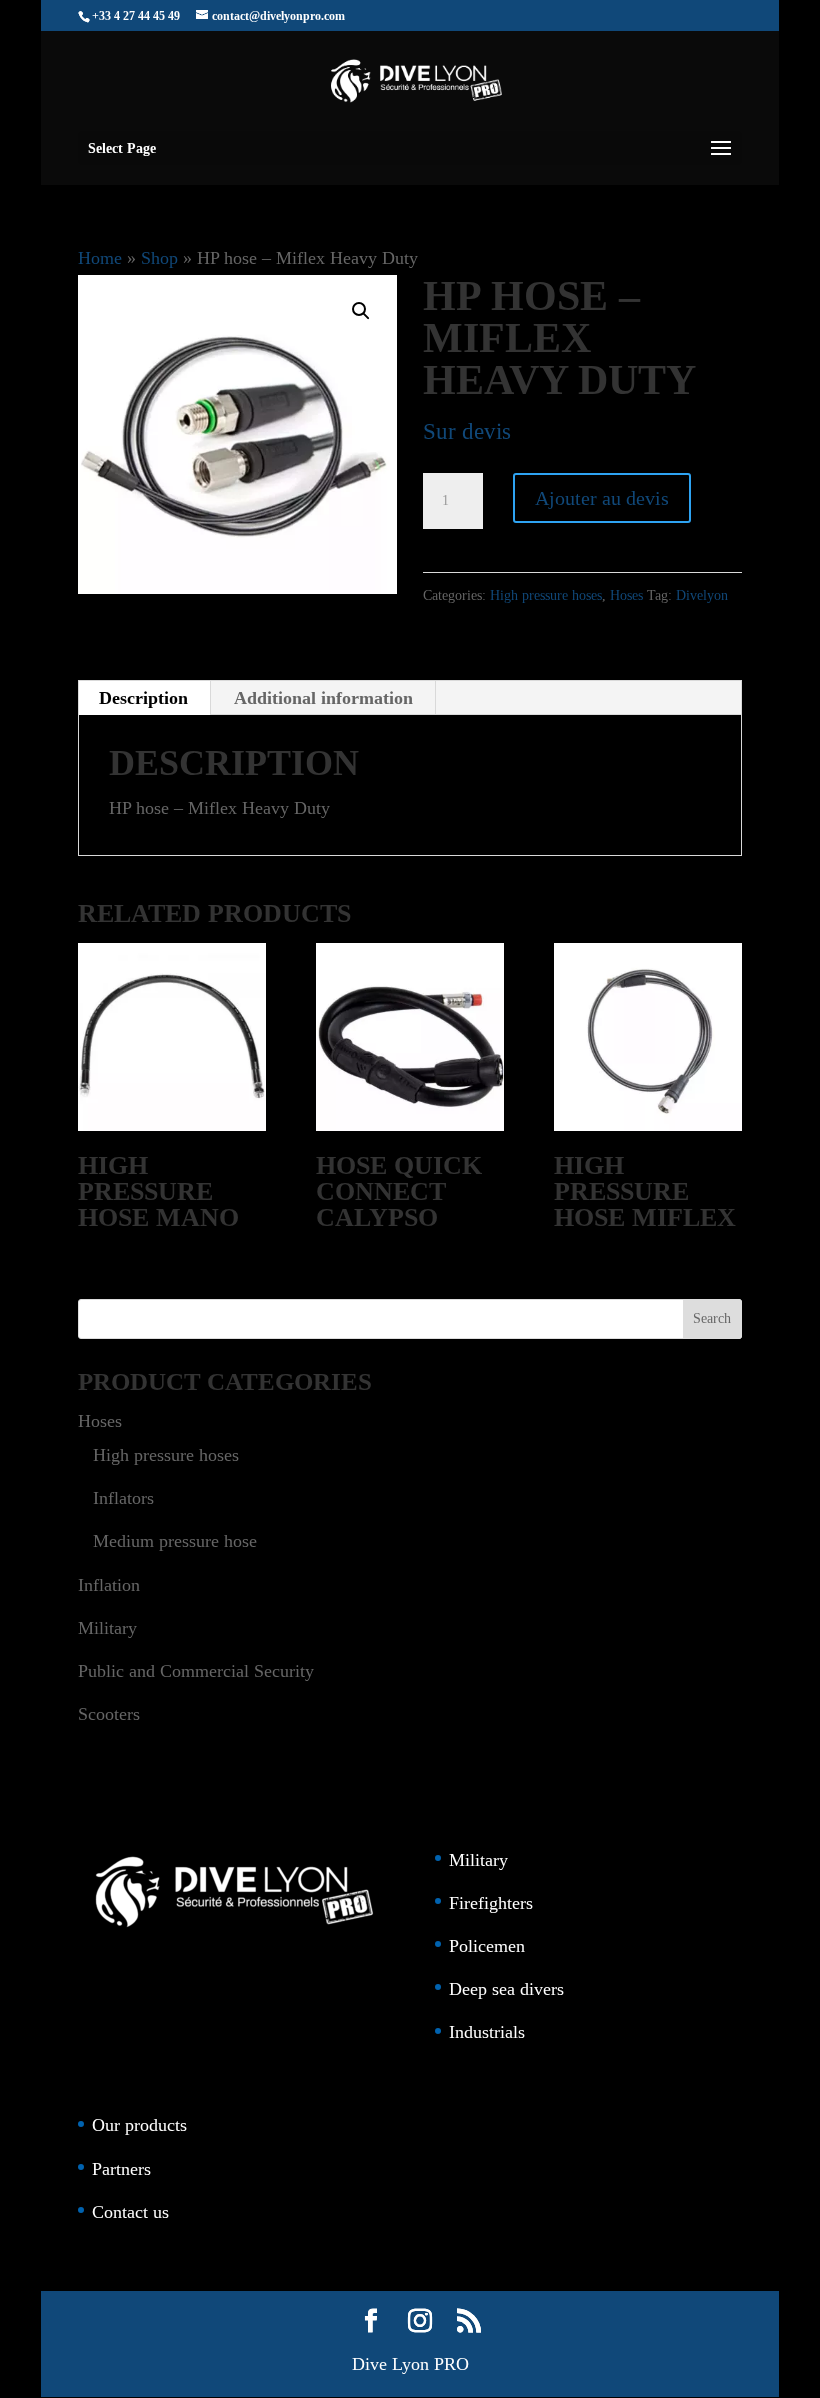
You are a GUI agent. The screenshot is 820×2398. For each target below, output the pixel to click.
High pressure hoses (546, 595)
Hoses (626, 595)
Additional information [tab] (323, 698)
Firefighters (491, 1903)
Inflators (123, 1498)
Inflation (109, 1585)
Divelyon (702, 595)
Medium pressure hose (175, 1541)
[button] (361, 311)
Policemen (487, 1946)
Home (100, 258)
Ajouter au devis (602, 498)
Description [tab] (143, 698)
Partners (121, 2169)
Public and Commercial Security (196, 1671)
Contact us (130, 2212)
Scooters (109, 1714)
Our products (139, 2125)
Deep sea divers (506, 1989)
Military (107, 1628)
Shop (159, 258)
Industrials (487, 2032)
